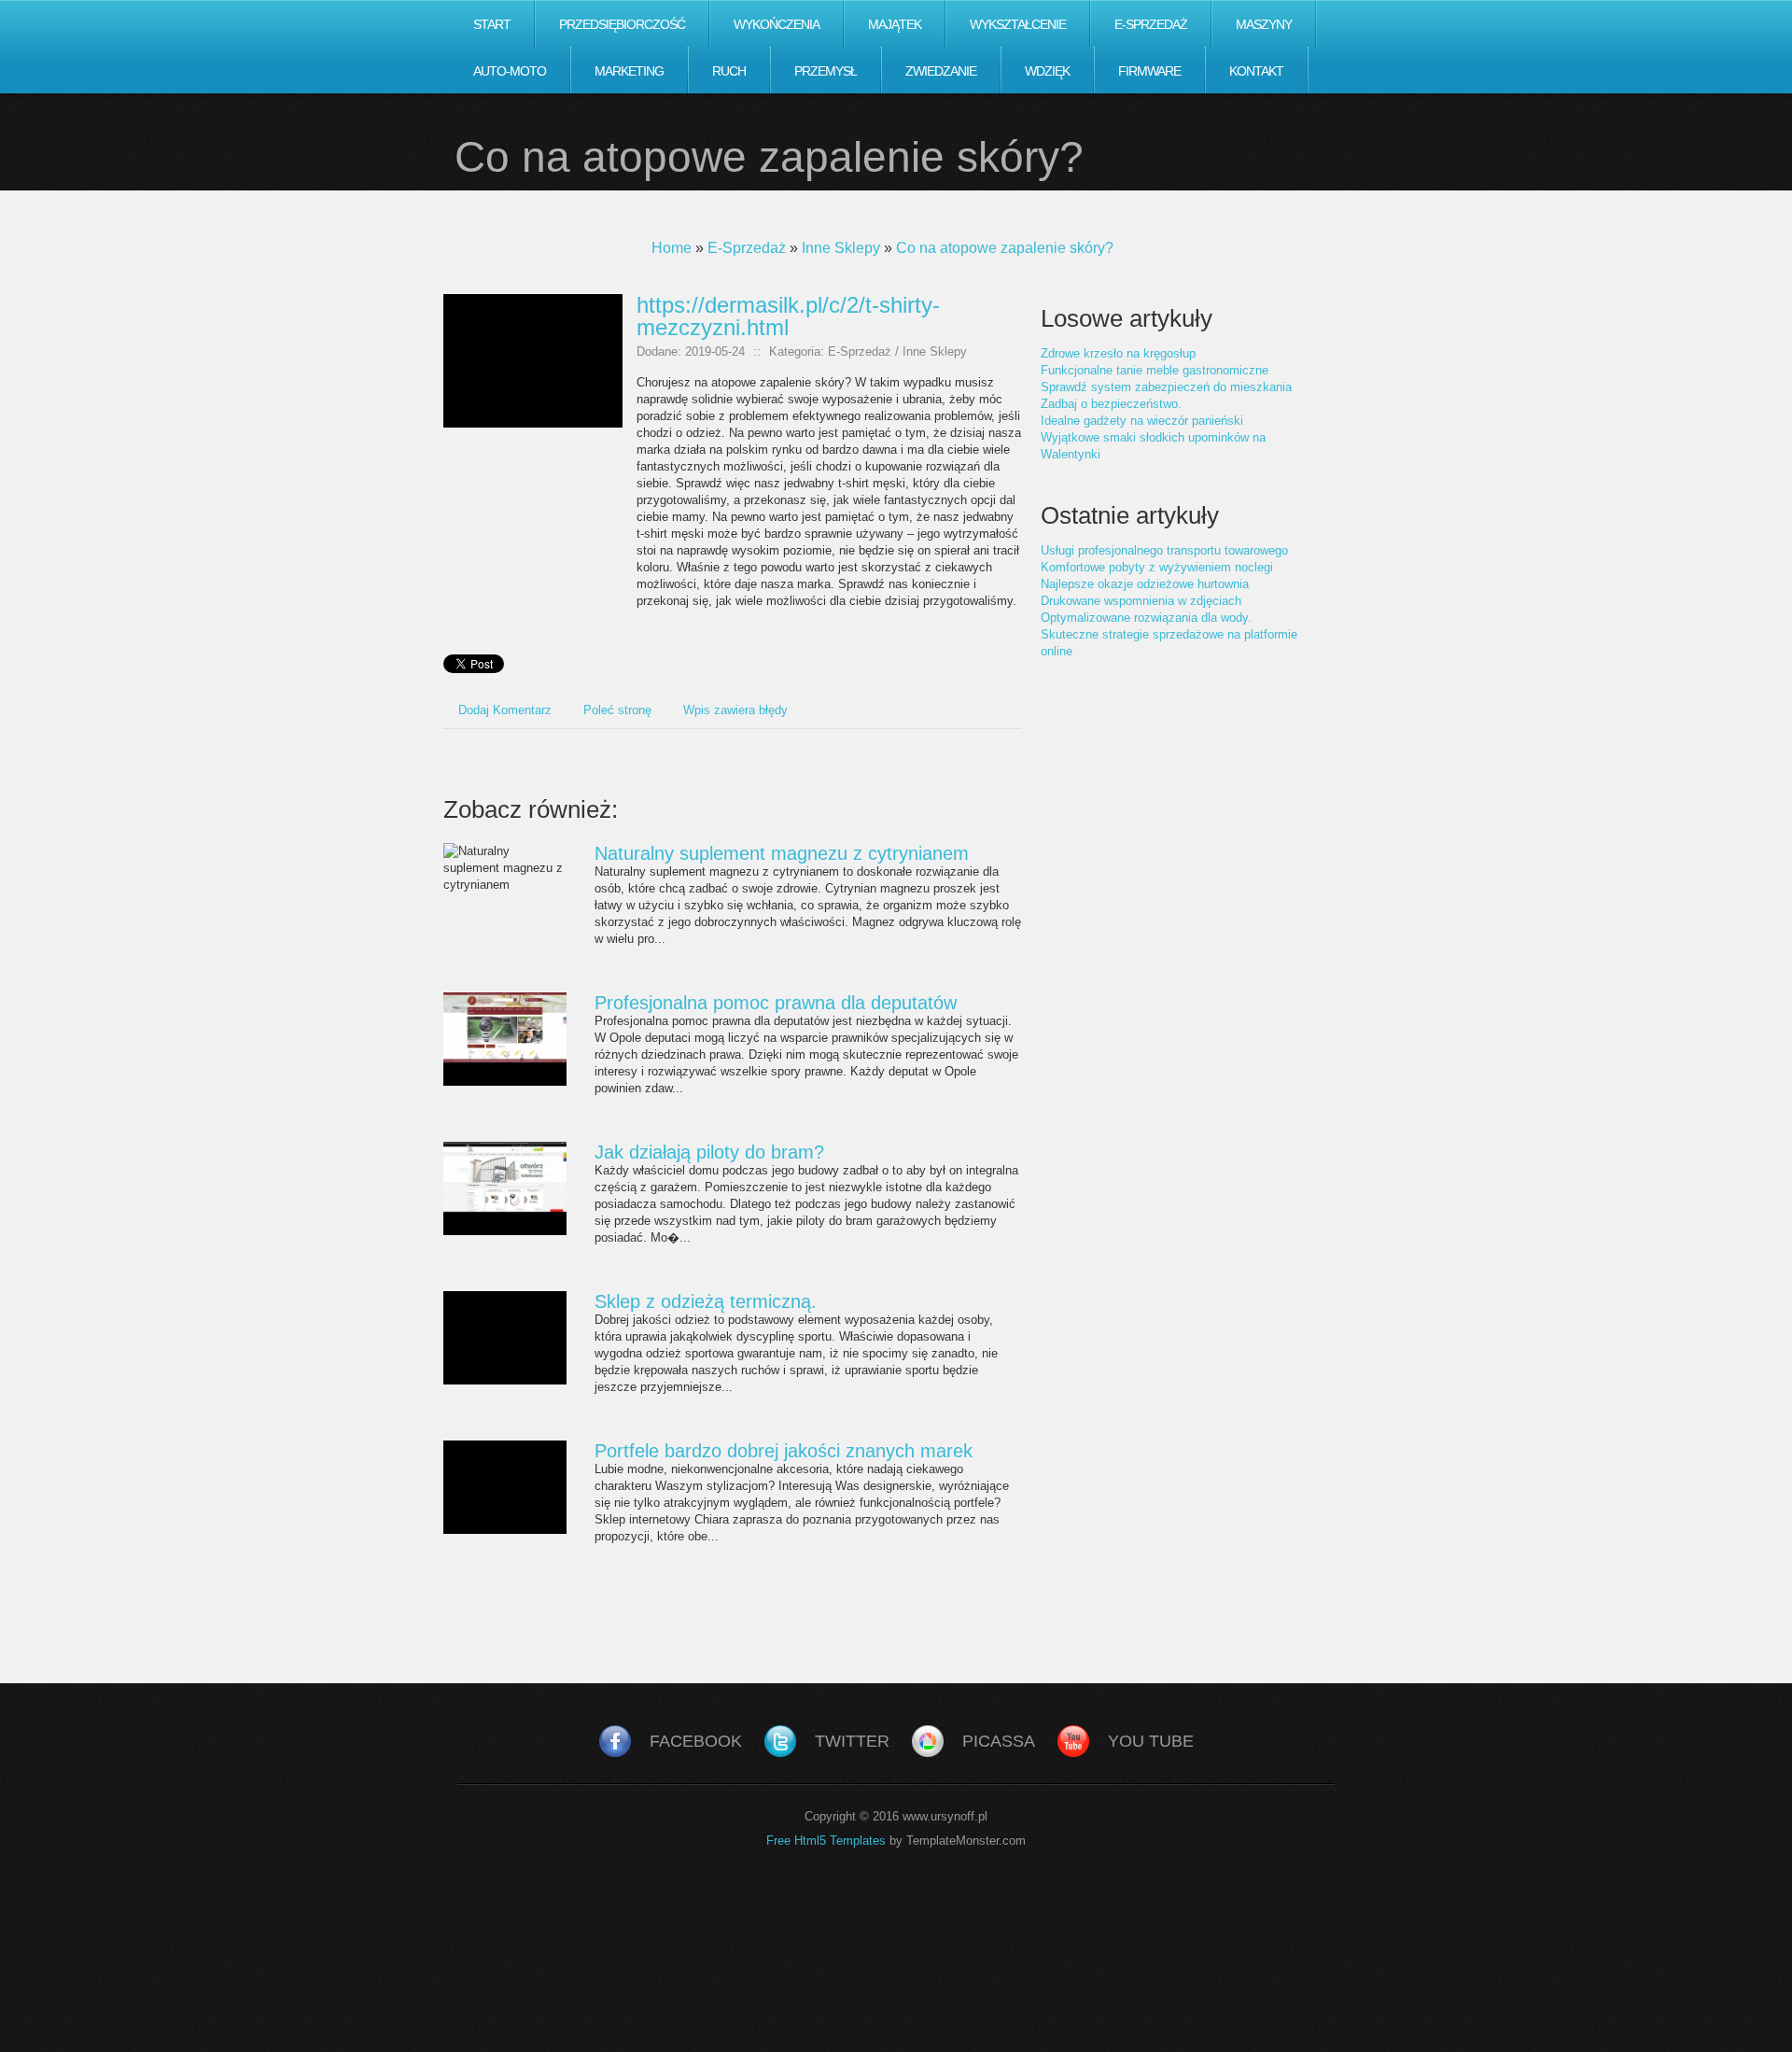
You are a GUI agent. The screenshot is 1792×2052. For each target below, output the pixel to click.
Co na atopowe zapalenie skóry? (1005, 248)
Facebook (696, 1741)
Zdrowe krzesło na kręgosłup (1118, 353)
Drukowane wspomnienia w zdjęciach (1141, 601)
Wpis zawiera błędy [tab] (735, 710)
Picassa (999, 1741)
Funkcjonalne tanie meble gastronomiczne (1155, 370)
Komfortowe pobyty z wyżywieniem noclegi (1157, 567)
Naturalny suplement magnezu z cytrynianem (782, 853)
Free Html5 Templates (826, 1841)
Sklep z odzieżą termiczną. (706, 1301)
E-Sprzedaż (747, 248)
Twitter (852, 1741)
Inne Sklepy (841, 248)
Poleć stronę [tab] (617, 710)
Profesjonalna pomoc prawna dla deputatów (776, 1003)
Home (672, 248)
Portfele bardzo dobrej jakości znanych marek (784, 1451)
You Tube (1151, 1741)
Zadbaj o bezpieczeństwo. (1111, 404)
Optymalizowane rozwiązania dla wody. (1146, 618)
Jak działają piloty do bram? (709, 1152)
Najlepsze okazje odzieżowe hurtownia (1145, 584)
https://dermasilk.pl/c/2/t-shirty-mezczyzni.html (788, 316)
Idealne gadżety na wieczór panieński (1142, 421)
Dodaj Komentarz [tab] (505, 710)
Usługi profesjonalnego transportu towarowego (1164, 550)
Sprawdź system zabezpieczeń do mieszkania (1166, 387)
